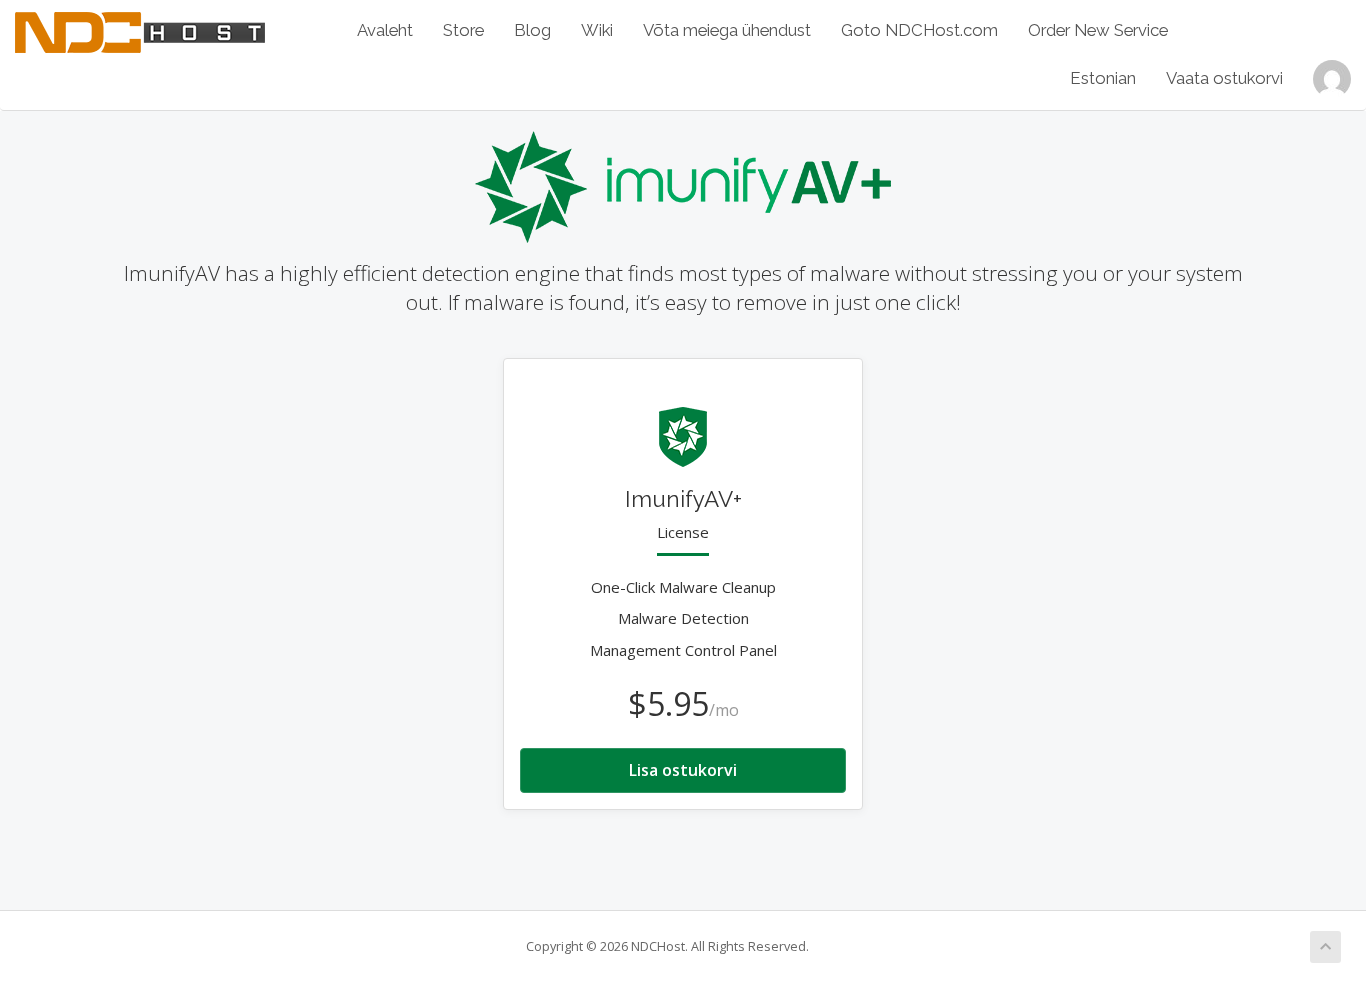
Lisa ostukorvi (683, 770)
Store (463, 30)
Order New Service (1098, 30)
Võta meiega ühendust (727, 30)
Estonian (1103, 78)
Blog (532, 30)
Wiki (597, 30)
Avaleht (385, 30)
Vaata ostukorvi (1224, 78)
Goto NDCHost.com (919, 30)
